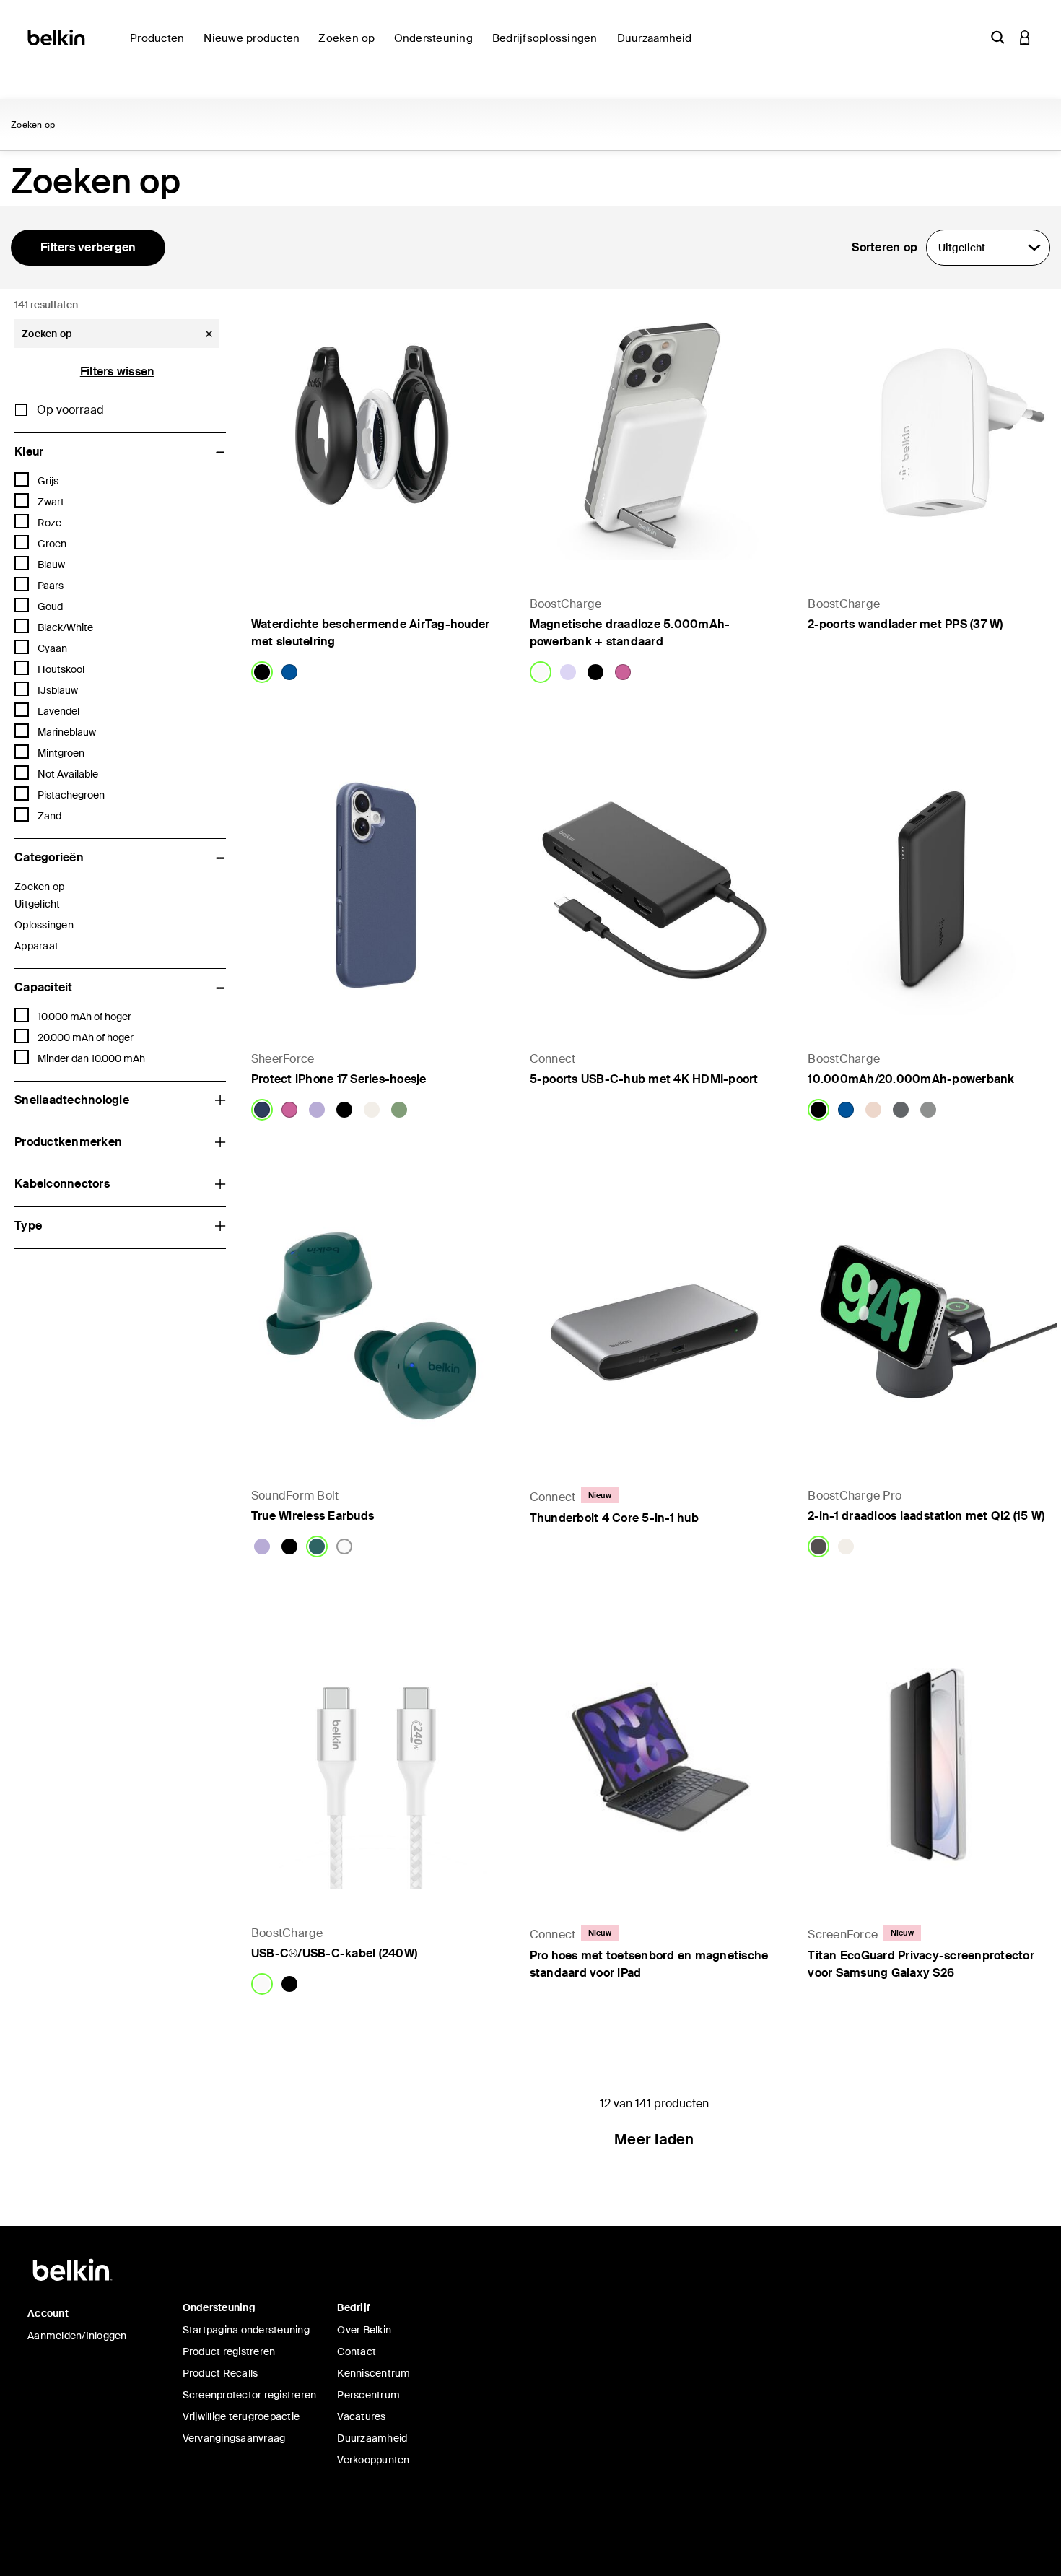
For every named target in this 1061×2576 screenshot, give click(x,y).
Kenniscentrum (374, 2373)
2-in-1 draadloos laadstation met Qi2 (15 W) (926, 1516)
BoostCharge (566, 604)
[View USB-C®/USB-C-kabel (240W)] (376, 1765)
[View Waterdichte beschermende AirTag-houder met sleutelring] (376, 435)
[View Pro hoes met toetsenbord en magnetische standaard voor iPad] (655, 1765)
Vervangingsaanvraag (234, 2438)
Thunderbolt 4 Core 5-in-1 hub (614, 1518)
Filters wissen (117, 371)
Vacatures (361, 2416)
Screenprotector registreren (250, 2395)
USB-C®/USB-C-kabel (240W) (334, 1953)
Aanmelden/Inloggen (77, 2336)
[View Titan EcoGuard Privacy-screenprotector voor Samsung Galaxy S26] (933, 1765)
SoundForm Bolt (295, 1496)
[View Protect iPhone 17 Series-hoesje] (376, 890)
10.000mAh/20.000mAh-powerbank (911, 1079)
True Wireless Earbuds (313, 1516)
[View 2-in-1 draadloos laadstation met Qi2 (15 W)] (933, 1328)
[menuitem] (255, 47)
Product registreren (229, 2351)
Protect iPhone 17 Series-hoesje (339, 1079)
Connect (553, 1059)
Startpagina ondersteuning (246, 2330)
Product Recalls (221, 2373)
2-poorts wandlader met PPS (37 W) (905, 624)
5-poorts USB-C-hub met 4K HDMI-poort (644, 1079)
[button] (997, 37)
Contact (357, 2351)
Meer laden (654, 2139)
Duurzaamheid (372, 2438)
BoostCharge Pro (855, 1496)
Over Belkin (364, 2330)
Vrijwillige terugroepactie (241, 2416)
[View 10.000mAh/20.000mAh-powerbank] (933, 890)
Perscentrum (368, 2395)
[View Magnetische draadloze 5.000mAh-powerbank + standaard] (655, 435)
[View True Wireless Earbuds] (376, 1328)
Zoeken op (33, 125)
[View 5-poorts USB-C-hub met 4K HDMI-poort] (655, 890)
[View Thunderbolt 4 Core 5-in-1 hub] (655, 1328)
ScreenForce (843, 1935)
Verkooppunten (373, 2460)
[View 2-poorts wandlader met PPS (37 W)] (933, 435)
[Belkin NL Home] (57, 36)
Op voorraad (70, 410)
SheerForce (283, 1059)
